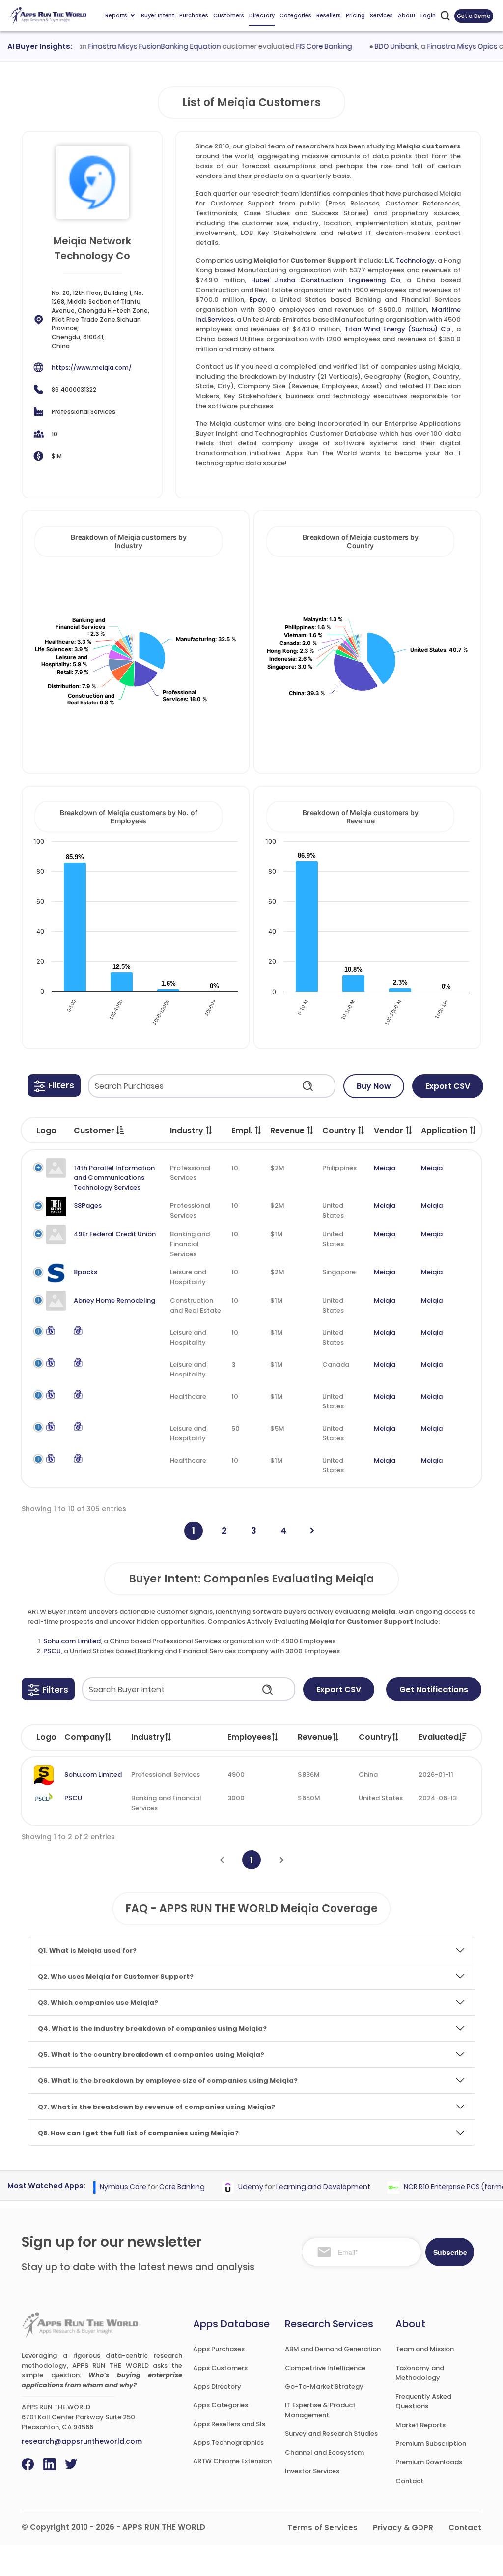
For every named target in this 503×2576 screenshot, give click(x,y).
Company (84, 1737)
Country (375, 1737)
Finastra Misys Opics (444, 46)
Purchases (194, 15)
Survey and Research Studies (331, 2434)
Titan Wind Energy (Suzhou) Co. (398, 329)
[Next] (312, 1531)
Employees (249, 1737)
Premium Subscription (431, 2444)
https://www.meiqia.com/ (92, 367)
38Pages (88, 1206)
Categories (295, 15)
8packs (85, 1272)
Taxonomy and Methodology (420, 2373)
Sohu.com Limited (72, 1641)
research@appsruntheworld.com (82, 2441)
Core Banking (164, 2187)
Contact (409, 2481)
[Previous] (222, 1860)
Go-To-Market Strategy (324, 2386)
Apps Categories (221, 2405)
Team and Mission (425, 2349)
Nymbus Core (105, 2187)
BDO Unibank (378, 46)
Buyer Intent (158, 15)
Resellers (329, 15)
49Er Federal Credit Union (115, 1234)
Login (428, 15)
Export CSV (448, 1086)
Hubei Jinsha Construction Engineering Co (326, 280)
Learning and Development (305, 2187)
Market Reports (420, 2425)
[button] (54, 1085)
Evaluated (439, 1737)
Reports (116, 15)
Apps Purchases (219, 2349)
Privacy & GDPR (403, 2528)
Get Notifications (434, 1689)
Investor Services (312, 2471)
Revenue (315, 1737)
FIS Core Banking (306, 46)
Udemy (233, 2187)
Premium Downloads (429, 2462)
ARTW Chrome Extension (232, 2461)
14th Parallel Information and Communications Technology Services (114, 1178)
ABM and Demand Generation (333, 2349)
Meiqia (385, 1168)
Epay (258, 300)
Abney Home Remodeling (114, 1301)
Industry (148, 1737)
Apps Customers (220, 2368)
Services (381, 15)
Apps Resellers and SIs (229, 2424)
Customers (229, 15)
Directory (262, 15)
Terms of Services (322, 2528)
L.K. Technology (410, 260)
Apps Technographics (228, 2443)
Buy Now (374, 1086)
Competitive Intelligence (325, 2368)
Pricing (355, 15)
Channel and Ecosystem (324, 2452)
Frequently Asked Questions (423, 2401)
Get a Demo (474, 16)
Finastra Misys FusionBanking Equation (136, 46)
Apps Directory (217, 2386)
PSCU (52, 1651)
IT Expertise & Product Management (320, 2410)
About (407, 15)
